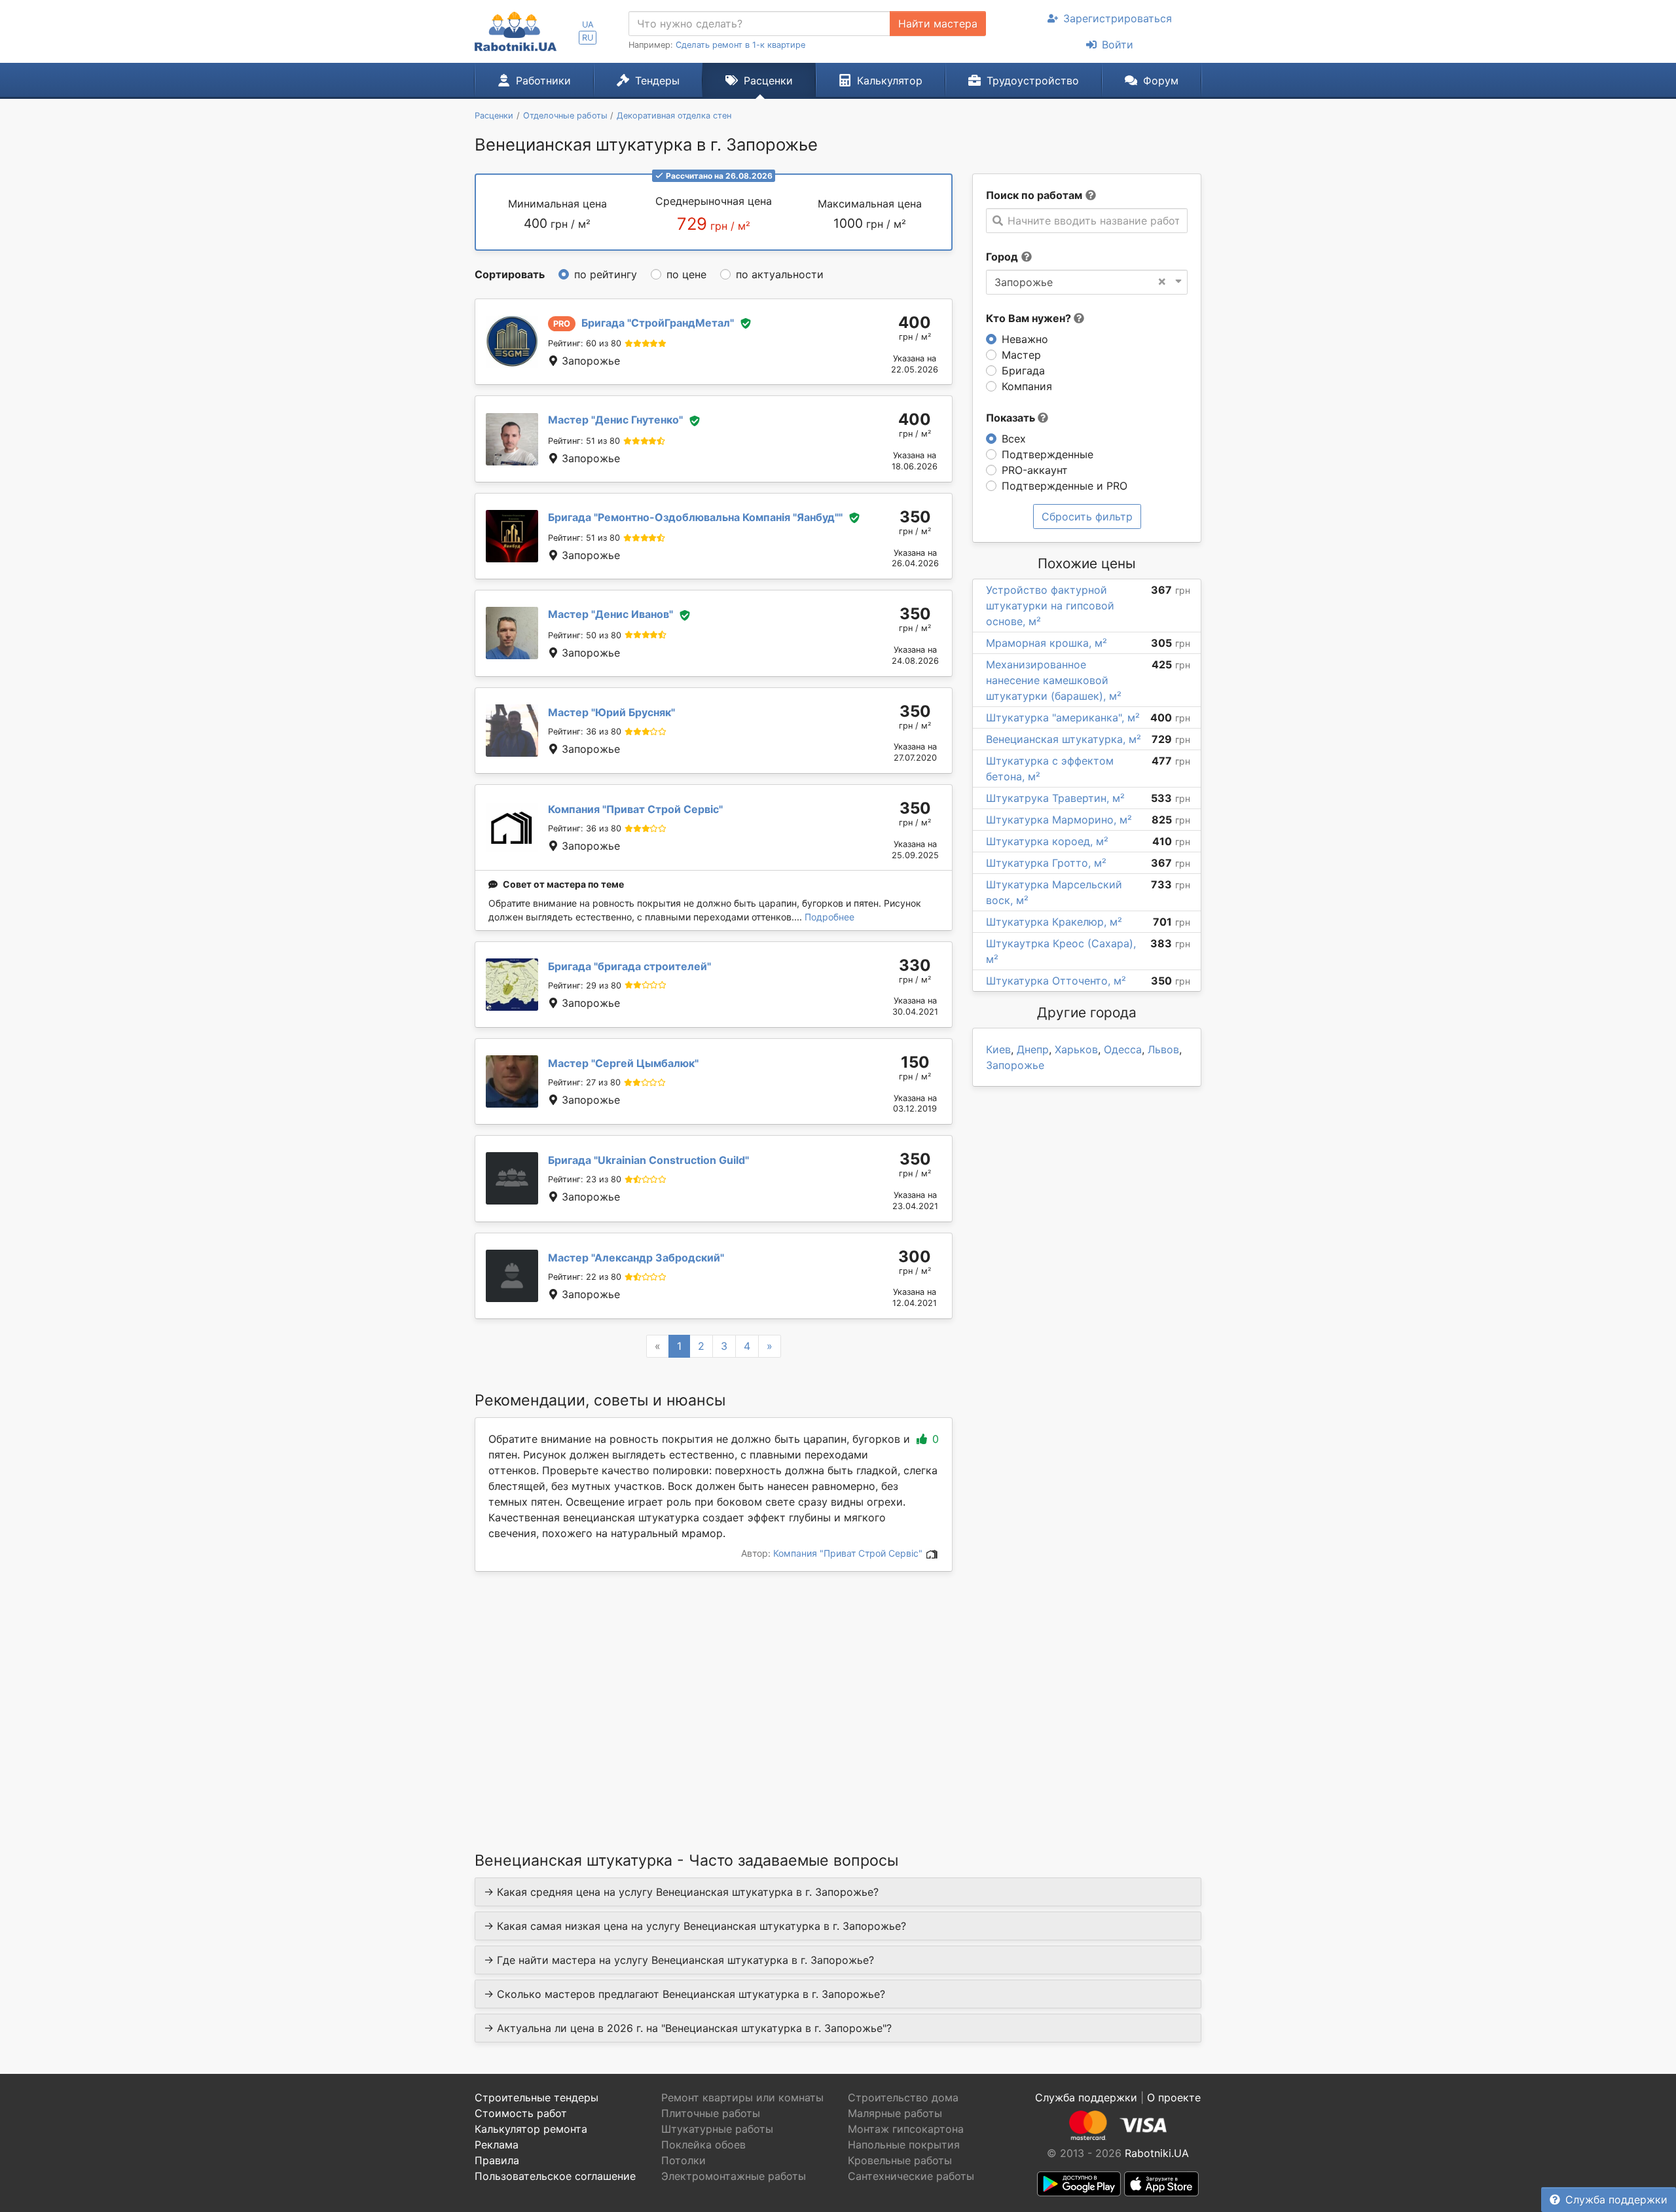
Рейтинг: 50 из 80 (585, 635)
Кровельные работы (900, 2160)
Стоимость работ (521, 2113)
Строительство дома (903, 2097)
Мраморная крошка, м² (1047, 643)
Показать (1012, 418)
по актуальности (780, 274)
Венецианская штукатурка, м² (1064, 739)
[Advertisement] (714, 1695)
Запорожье (1015, 1065)
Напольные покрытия (904, 2145)
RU (588, 38)
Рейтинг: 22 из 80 (585, 1277)
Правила (497, 2160)
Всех (1014, 439)
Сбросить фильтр (1087, 517)
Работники (543, 81)
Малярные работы (895, 2113)
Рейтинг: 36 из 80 (585, 732)
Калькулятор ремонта (531, 2129)
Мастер (1021, 355)
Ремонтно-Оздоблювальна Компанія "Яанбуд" (695, 517)
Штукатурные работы (717, 2129)
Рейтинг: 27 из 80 (584, 1082)
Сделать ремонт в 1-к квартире (740, 45)
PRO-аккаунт (1035, 470)
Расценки (768, 81)
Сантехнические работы (911, 2176)
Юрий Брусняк (611, 712)
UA (588, 25)
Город (1002, 257)
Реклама (497, 2145)
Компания (1027, 386)
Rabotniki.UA (1157, 2153)
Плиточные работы (711, 2113)
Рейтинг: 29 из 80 (585, 986)
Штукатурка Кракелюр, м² (1054, 922)
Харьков (1076, 1049)
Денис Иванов (610, 614)
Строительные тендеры (537, 2097)
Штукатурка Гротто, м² (1046, 863)
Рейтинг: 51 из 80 (584, 441)
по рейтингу (606, 274)
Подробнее (829, 917)
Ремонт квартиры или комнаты (742, 2097)
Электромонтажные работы (734, 2176)
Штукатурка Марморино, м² (1059, 820)
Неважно (1025, 339)
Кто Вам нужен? (1030, 318)
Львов (1163, 1049)
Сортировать (510, 274)
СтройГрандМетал (658, 323)
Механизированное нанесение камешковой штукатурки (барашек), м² (1054, 680)
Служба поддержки (1616, 2200)
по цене (686, 274)
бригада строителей (629, 966)
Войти (1118, 45)
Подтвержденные (1047, 454)
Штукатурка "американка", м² (1063, 717)
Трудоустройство (1033, 81)
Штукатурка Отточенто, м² (1056, 981)
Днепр (1033, 1049)
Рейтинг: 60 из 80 (585, 343)
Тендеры (657, 81)
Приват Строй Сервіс (635, 809)
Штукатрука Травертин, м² (1055, 798)
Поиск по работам (1034, 195)
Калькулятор (890, 81)
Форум (1161, 81)
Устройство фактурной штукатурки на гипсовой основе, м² (1050, 606)
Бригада (1023, 371)
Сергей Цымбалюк (623, 1063)
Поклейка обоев (703, 2145)
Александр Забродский (636, 1258)
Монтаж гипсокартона (906, 2129)
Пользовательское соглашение (555, 2176)
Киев (998, 1049)
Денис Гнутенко (615, 420)
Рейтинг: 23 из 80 (585, 1179)
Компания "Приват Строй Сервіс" (849, 1553)
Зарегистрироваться (1118, 18)
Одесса (1123, 1049)
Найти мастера (938, 24)
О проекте (1174, 2097)
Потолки (683, 2160)
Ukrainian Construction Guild (648, 1160)
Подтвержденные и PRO (1065, 486)
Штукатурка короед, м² (1047, 841)
